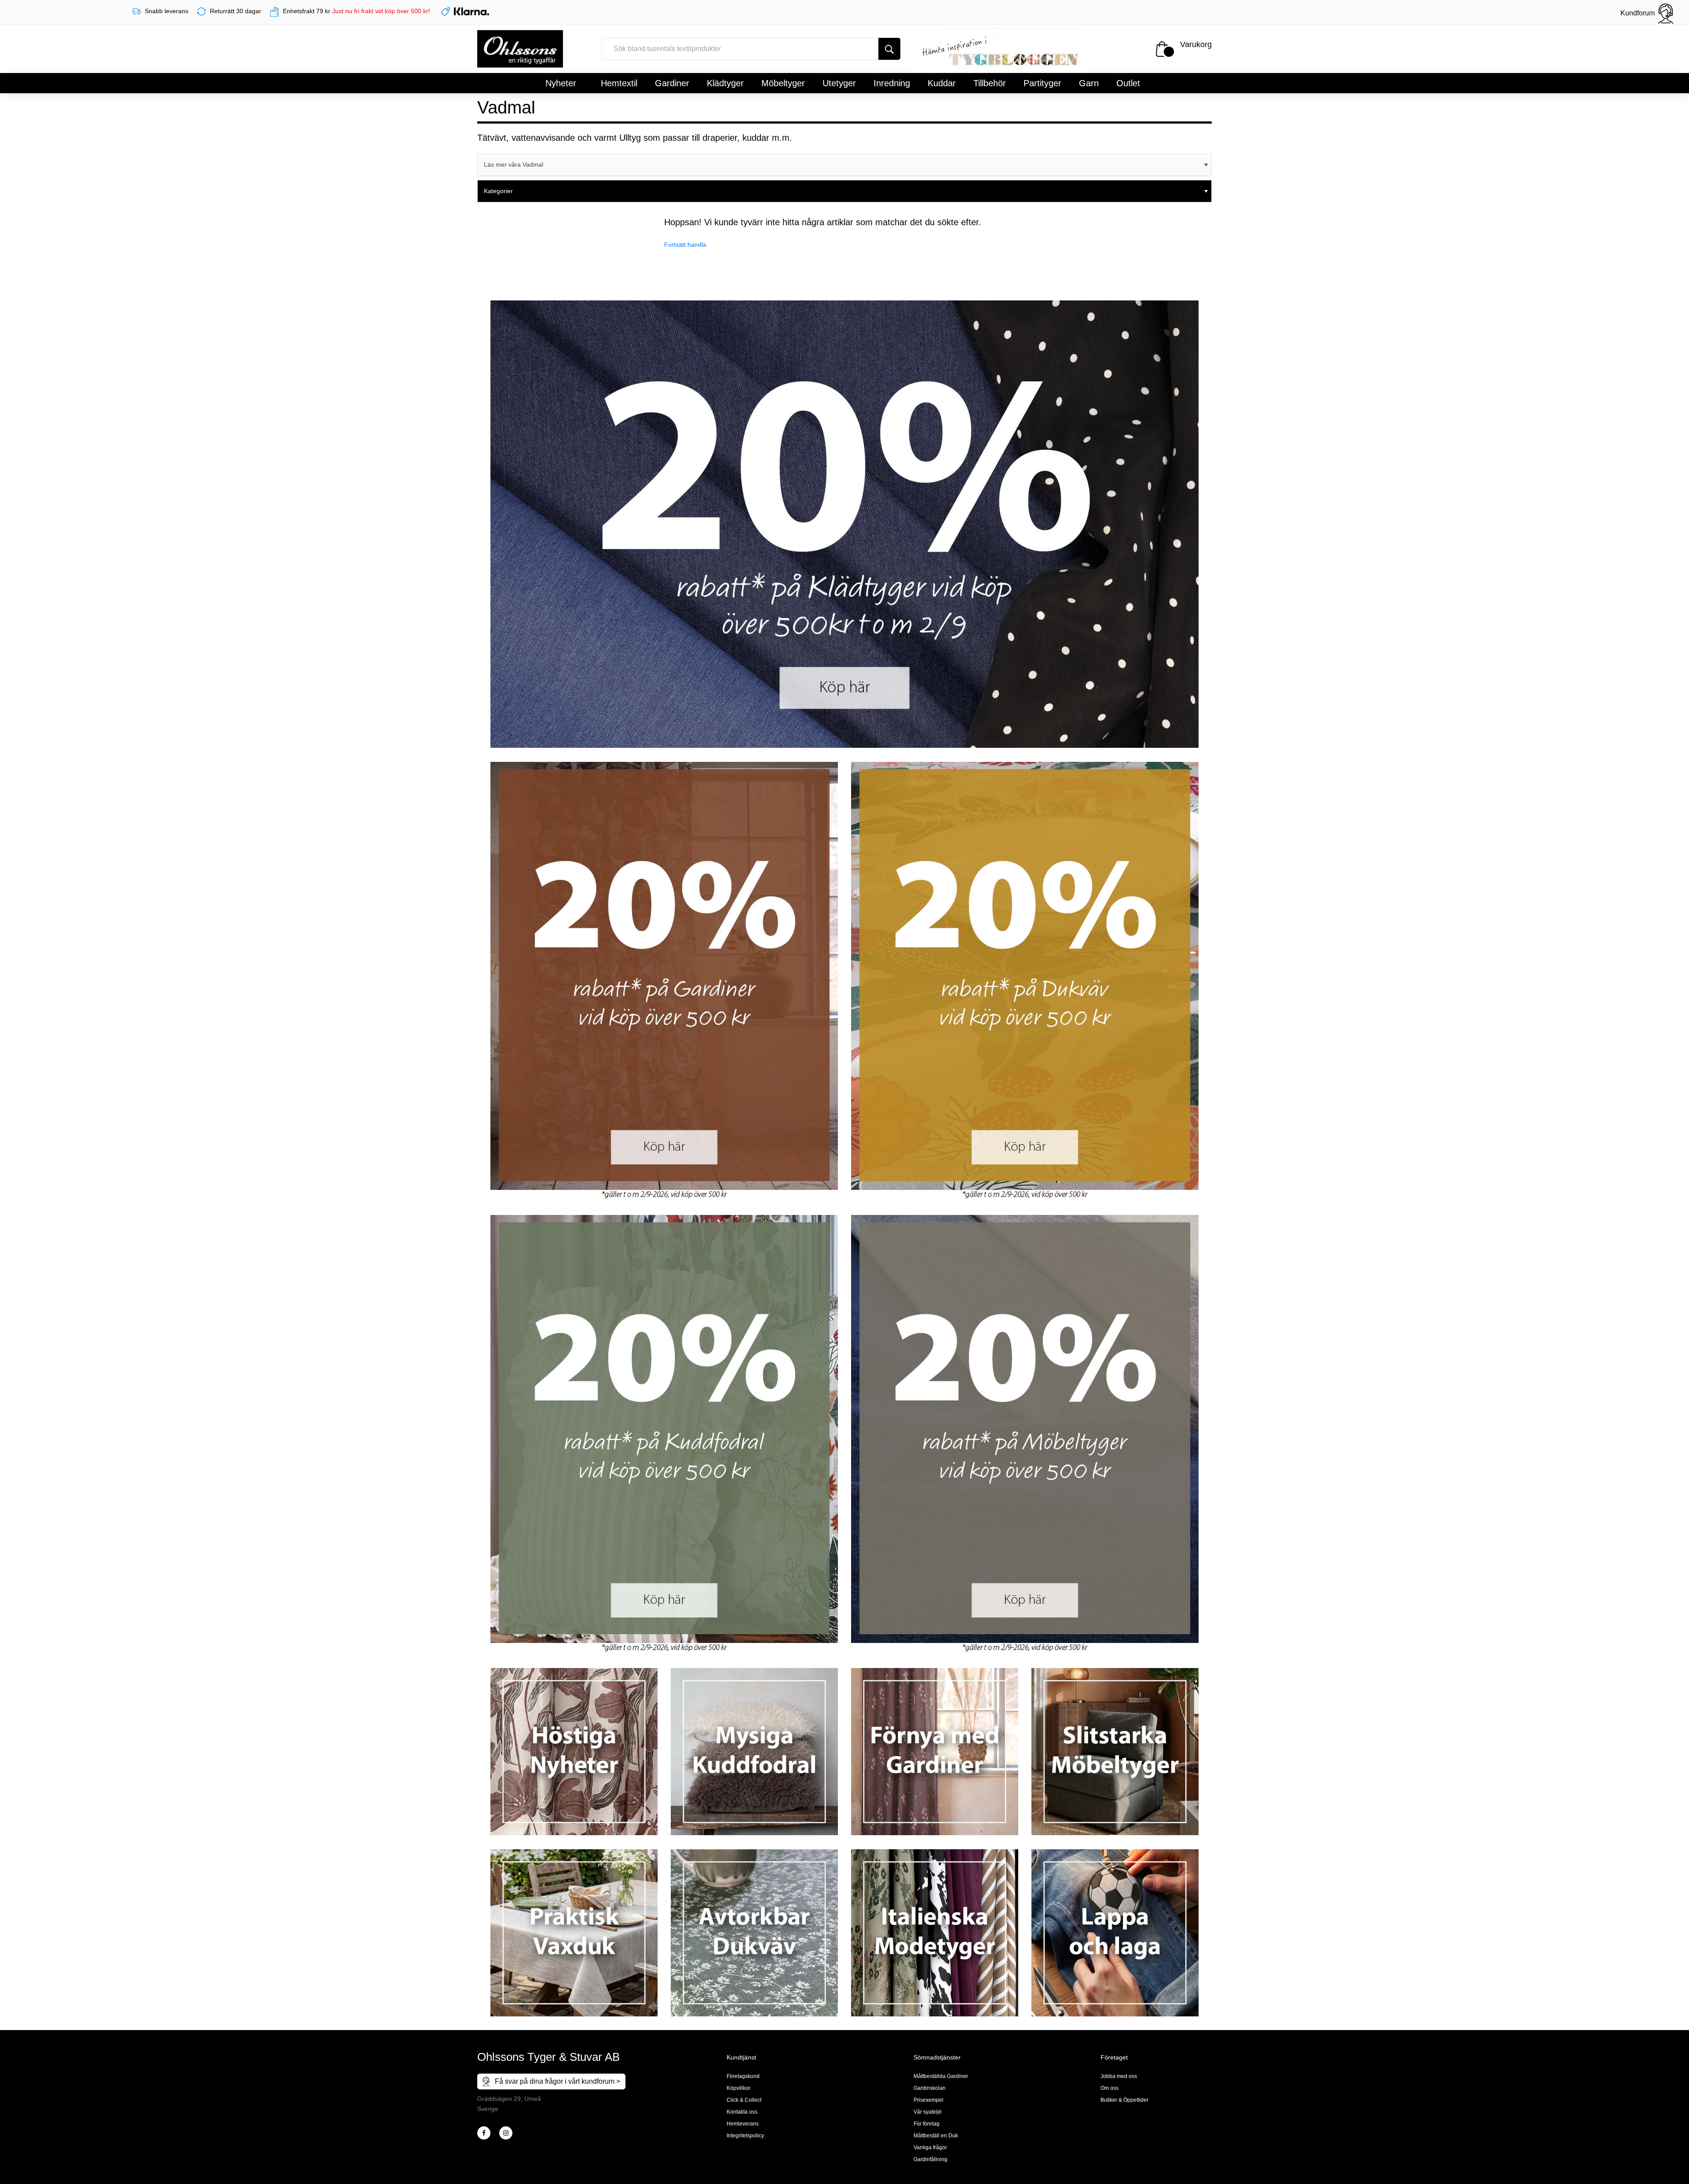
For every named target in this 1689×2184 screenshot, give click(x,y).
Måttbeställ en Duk (936, 2136)
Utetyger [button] (839, 83)
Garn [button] (1089, 83)
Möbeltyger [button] (783, 83)
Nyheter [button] (561, 83)
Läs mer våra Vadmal (514, 165)
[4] (506, 2133)
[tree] (844, 165)
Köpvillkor (738, 2088)
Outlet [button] (1128, 83)
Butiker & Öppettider (1124, 2100)
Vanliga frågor (930, 2147)
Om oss (1110, 2088)
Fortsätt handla (685, 245)
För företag (927, 2124)
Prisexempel (929, 2100)
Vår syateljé (928, 2112)
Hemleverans (743, 2124)
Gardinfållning (930, 2159)
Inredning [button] (892, 83)
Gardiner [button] (672, 83)
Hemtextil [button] (619, 83)
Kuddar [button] (942, 83)
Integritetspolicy (745, 2136)
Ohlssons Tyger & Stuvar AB (548, 2057)
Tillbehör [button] (990, 83)
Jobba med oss (1119, 2076)
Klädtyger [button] (725, 83)
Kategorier (498, 191)
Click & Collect (744, 2100)
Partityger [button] (1042, 83)
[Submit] (889, 49)
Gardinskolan (930, 2088)
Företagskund (743, 2076)
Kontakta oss (742, 2112)
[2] (484, 2133)
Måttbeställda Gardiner (941, 2076)
